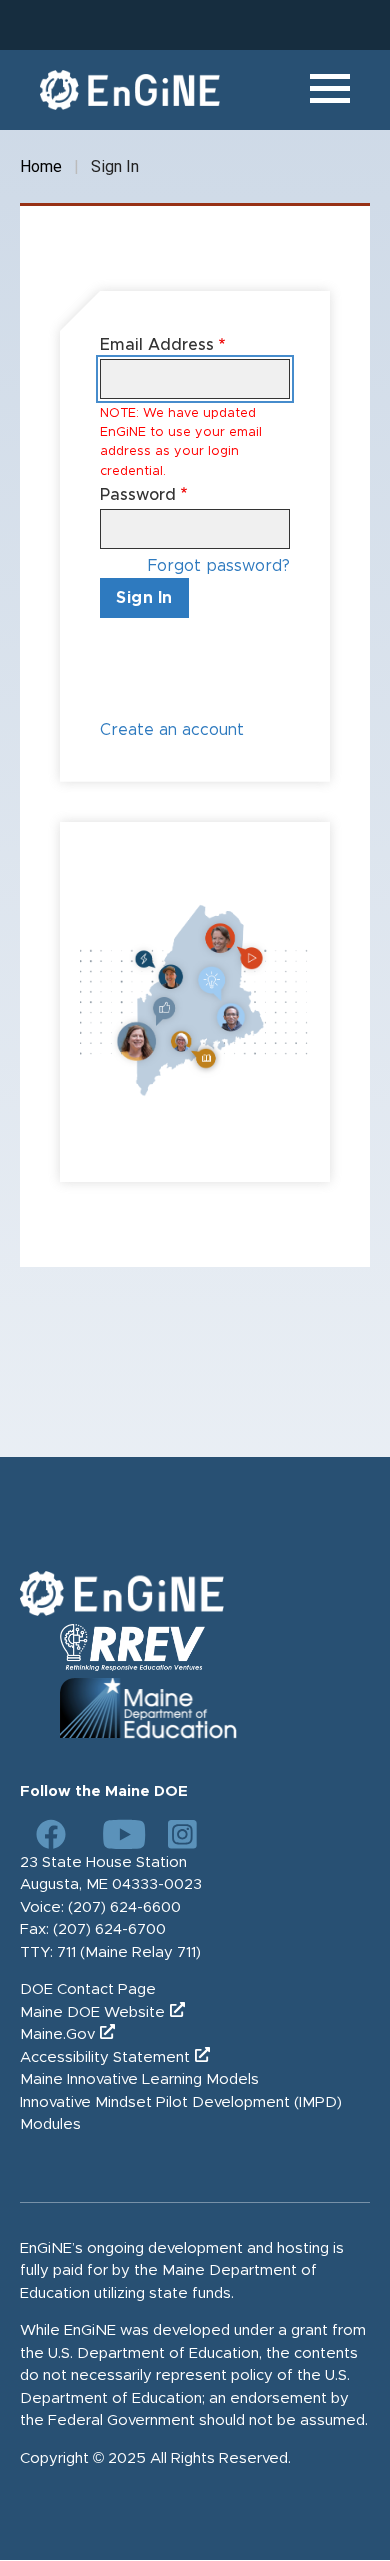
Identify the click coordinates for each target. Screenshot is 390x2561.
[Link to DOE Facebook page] (51, 1834)
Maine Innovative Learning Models (139, 2079)
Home (41, 166)
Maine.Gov (57, 2034)
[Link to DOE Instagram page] (183, 1834)
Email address (157, 345)
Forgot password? (219, 566)
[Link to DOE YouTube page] (117, 1834)
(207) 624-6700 (109, 1929)
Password (138, 495)
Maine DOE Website (92, 2012)
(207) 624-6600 (124, 1907)
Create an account (172, 730)
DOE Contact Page (88, 1989)
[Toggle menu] (330, 90)
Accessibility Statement (105, 2057)
